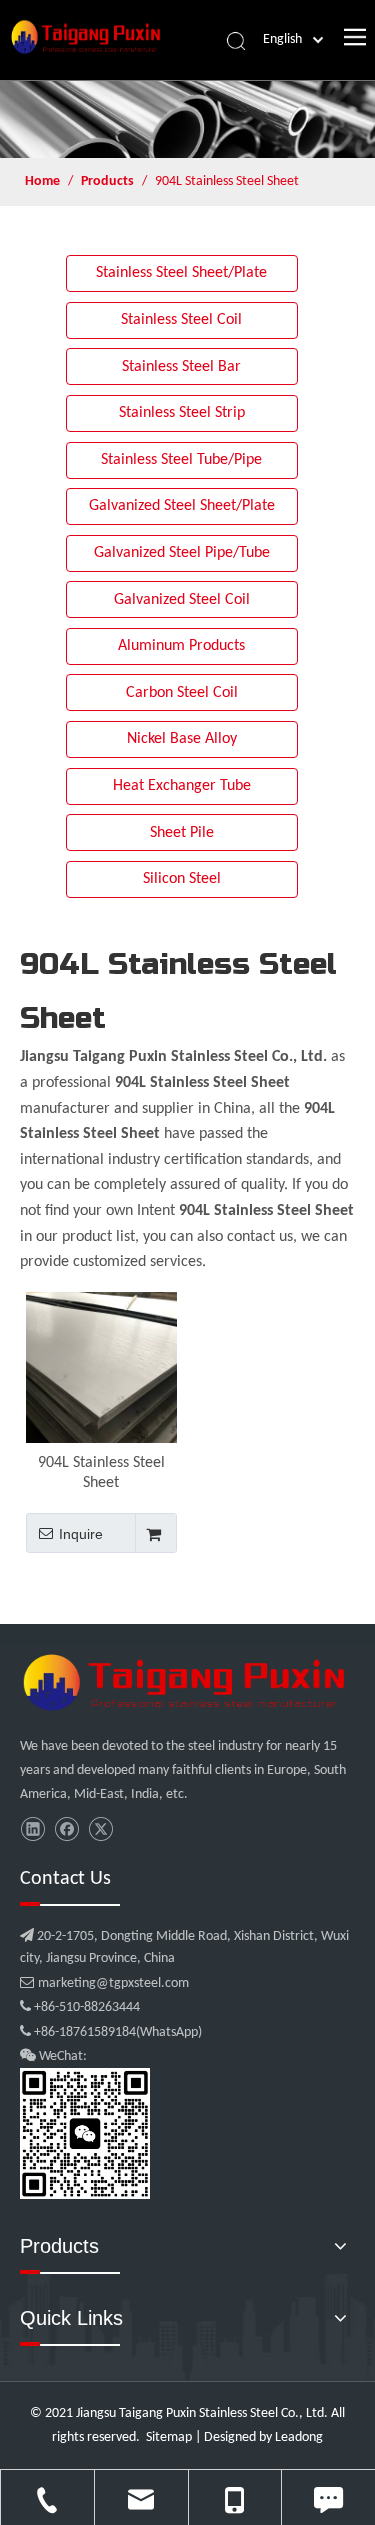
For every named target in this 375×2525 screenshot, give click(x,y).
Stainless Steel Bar (181, 367)
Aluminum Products (181, 646)
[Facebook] (66, 1829)
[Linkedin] (32, 1829)
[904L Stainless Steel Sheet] (101, 1367)
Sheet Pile (182, 833)
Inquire (81, 1534)
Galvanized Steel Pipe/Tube (182, 553)
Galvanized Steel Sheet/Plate (182, 506)
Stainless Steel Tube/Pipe (181, 460)
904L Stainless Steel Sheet (101, 1473)
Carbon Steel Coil (182, 693)
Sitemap (169, 2437)
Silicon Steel (182, 879)
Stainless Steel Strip (182, 413)
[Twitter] (100, 1829)
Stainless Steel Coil (181, 320)
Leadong (299, 2437)
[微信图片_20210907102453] (187, 1682)
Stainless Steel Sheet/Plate (181, 273)
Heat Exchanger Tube (182, 786)
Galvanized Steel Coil (182, 600)
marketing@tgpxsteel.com (104, 1983)
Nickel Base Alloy (182, 739)
